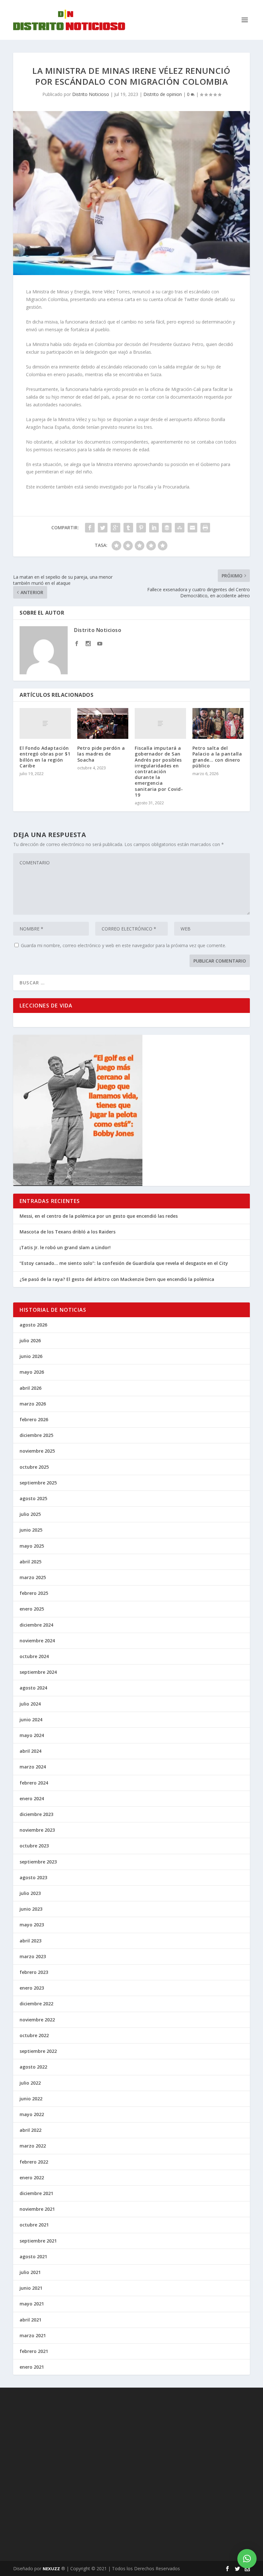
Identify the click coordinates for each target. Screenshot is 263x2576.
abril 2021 (30, 2320)
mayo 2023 (32, 1925)
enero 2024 (32, 1798)
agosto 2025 (33, 1498)
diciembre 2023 (36, 1814)
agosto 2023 (33, 1877)
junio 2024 (31, 1720)
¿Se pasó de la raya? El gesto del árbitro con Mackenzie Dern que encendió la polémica (117, 1279)
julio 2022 (30, 2083)
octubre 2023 (34, 1846)
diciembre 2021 (36, 2193)
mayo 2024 (32, 1735)
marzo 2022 (33, 2146)
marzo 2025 (33, 1577)
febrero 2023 (34, 1972)
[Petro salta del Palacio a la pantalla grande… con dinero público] (218, 723)
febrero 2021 (34, 2351)
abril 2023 (30, 1941)
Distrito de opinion (163, 94)
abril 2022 (30, 2130)
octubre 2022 (34, 2035)
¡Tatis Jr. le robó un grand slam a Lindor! (65, 1247)
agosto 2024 (33, 1688)
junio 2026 (31, 1356)
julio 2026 (30, 1340)
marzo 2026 (33, 1404)
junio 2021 (31, 2288)
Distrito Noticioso (91, 94)
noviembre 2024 (37, 1641)
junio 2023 (31, 1909)
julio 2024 (30, 1704)
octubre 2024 (34, 1656)
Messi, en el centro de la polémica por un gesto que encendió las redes (99, 1216)
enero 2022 (32, 2178)
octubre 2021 (34, 2225)
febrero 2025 (34, 1593)
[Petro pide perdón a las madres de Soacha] (103, 723)
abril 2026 (30, 1388)
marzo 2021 (33, 2335)
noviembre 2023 (37, 1830)
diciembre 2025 (36, 1435)
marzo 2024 (33, 1767)
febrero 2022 (34, 2162)
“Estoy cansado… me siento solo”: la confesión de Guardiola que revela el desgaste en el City (124, 1263)
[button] (247, 2559)
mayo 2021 (32, 2304)
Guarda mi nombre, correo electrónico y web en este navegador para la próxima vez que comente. (123, 945)
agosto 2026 (33, 1325)
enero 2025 (32, 1609)
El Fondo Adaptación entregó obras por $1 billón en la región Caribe (45, 757)
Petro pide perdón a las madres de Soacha (101, 754)
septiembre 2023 (38, 1862)
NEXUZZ (51, 2569)
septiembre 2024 (38, 1672)
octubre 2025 (34, 1467)
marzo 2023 (33, 1956)
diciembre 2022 (36, 2004)
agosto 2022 (33, 2067)
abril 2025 (30, 1562)
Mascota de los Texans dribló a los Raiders (68, 1232)
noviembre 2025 (37, 1451)
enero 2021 (32, 2367)
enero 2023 (32, 1988)
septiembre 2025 (38, 1483)
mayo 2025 (32, 1546)
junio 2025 (31, 1530)
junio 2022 (31, 2099)
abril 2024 (30, 1751)
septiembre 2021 (38, 2241)
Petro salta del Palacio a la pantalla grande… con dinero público (217, 757)
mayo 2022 (32, 2114)
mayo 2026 (32, 1372)
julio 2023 (30, 1893)
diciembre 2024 (36, 1625)
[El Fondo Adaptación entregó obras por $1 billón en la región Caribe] (45, 723)
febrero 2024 (34, 1783)
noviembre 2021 (37, 2209)
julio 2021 (30, 2272)
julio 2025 (30, 1514)
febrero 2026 (34, 1419)
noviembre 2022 (37, 2020)
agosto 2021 (33, 2256)
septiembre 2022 (38, 2051)
